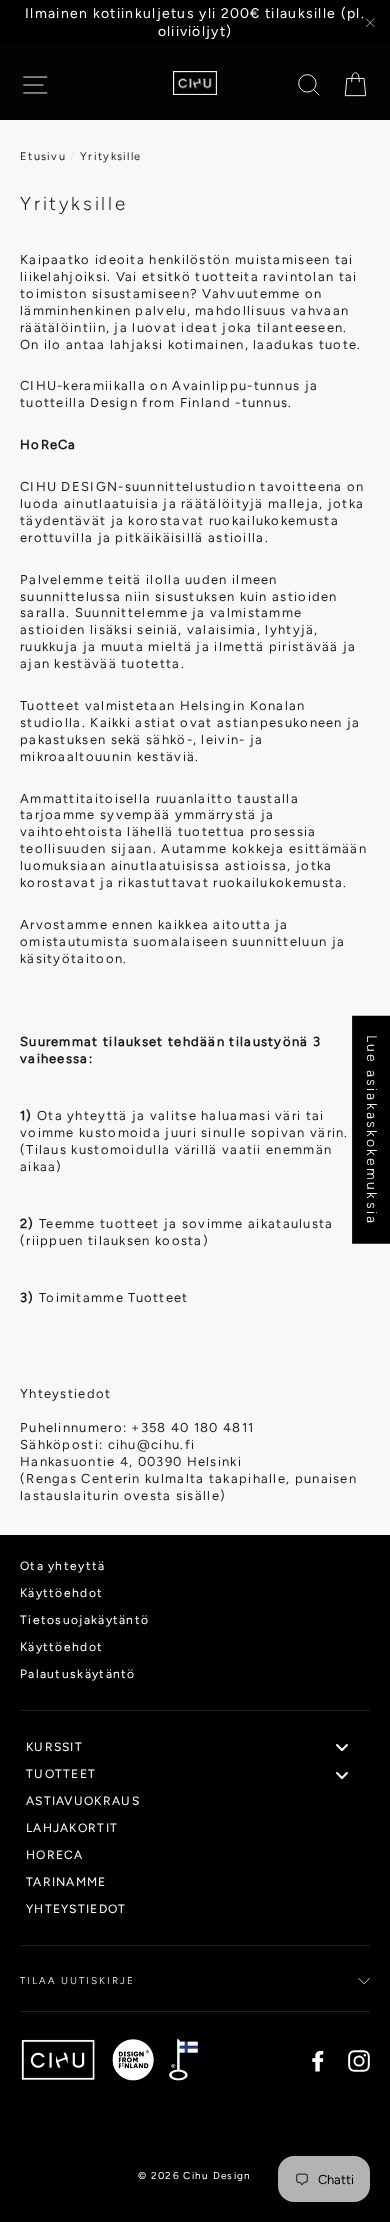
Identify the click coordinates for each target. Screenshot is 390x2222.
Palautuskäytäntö (78, 1674)
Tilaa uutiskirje (77, 1980)
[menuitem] (195, 1748)
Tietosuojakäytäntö (84, 1620)
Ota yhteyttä (63, 1566)
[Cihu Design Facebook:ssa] (318, 2061)
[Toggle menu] (342, 1747)
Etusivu (43, 156)
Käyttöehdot (61, 1593)
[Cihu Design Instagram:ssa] (359, 2061)
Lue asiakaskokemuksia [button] (371, 1130)
